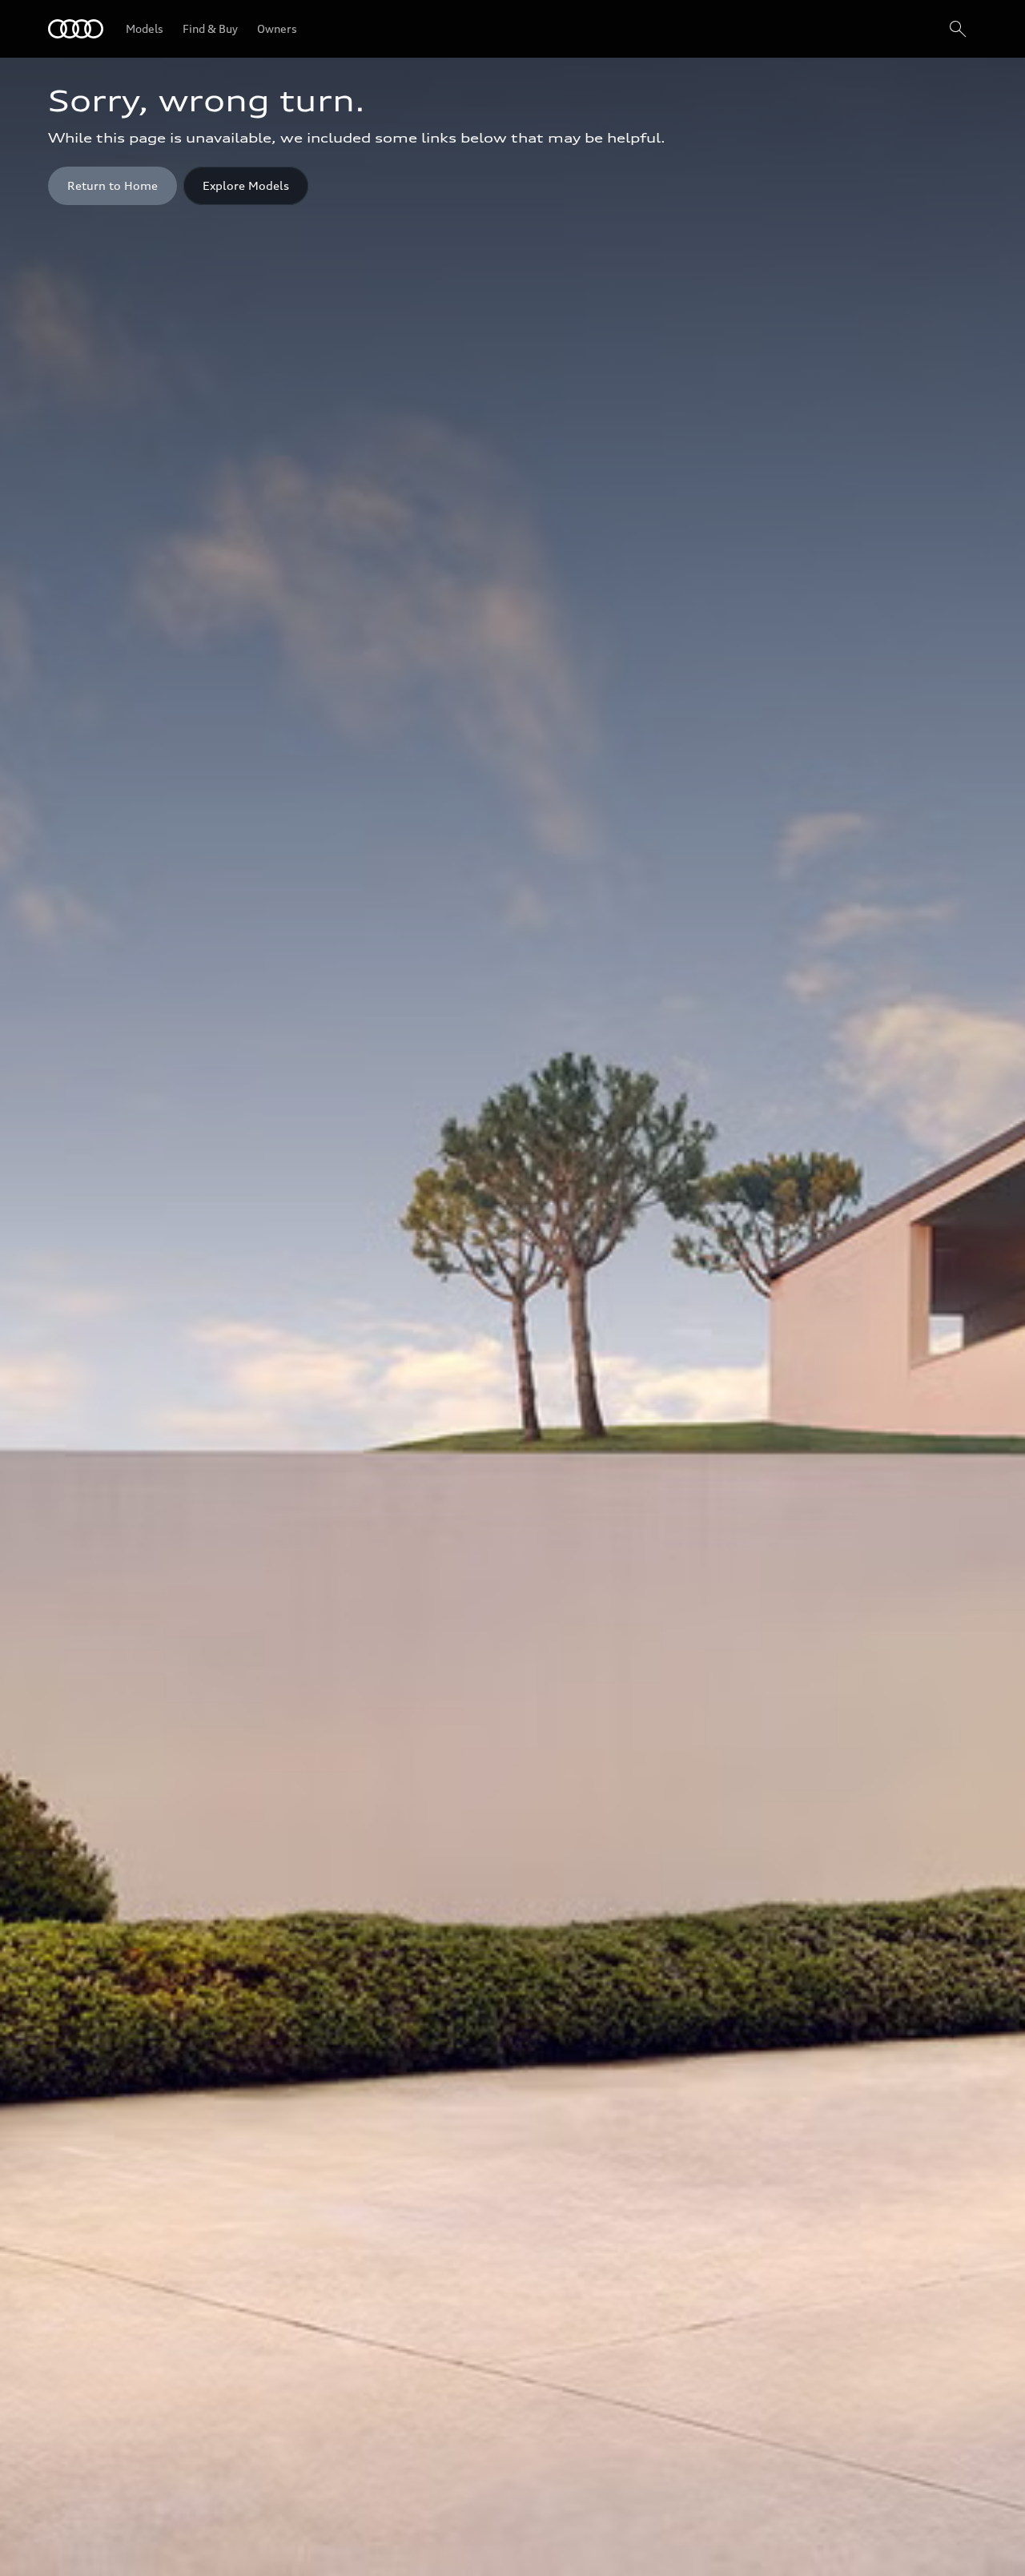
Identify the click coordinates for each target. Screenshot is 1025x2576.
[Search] (958, 29)
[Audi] (76, 29)
